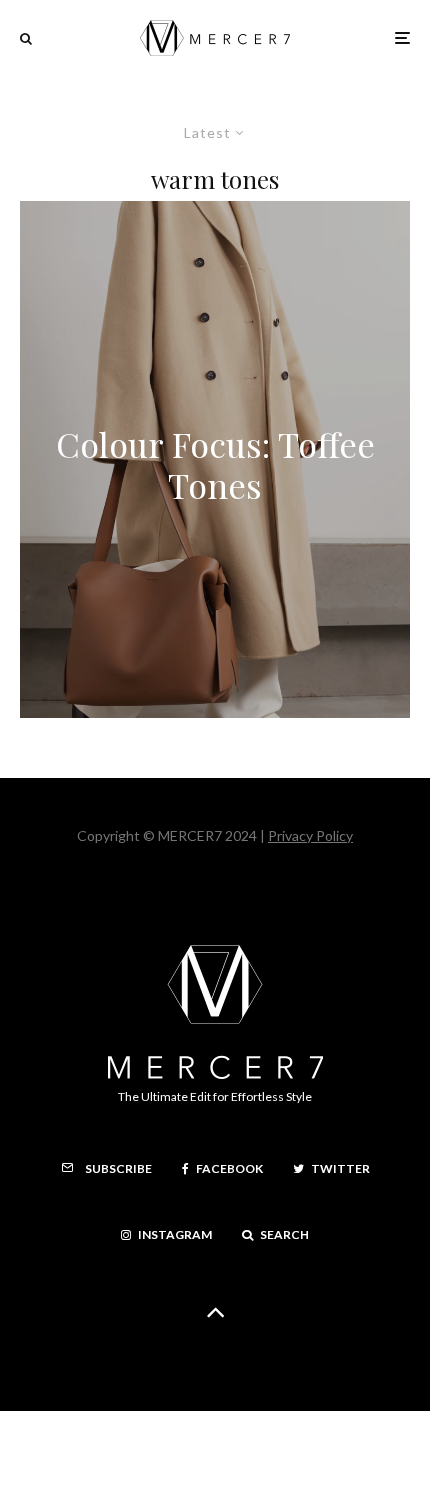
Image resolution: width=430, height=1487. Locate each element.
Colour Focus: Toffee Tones (215, 464)
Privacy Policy (310, 835)
